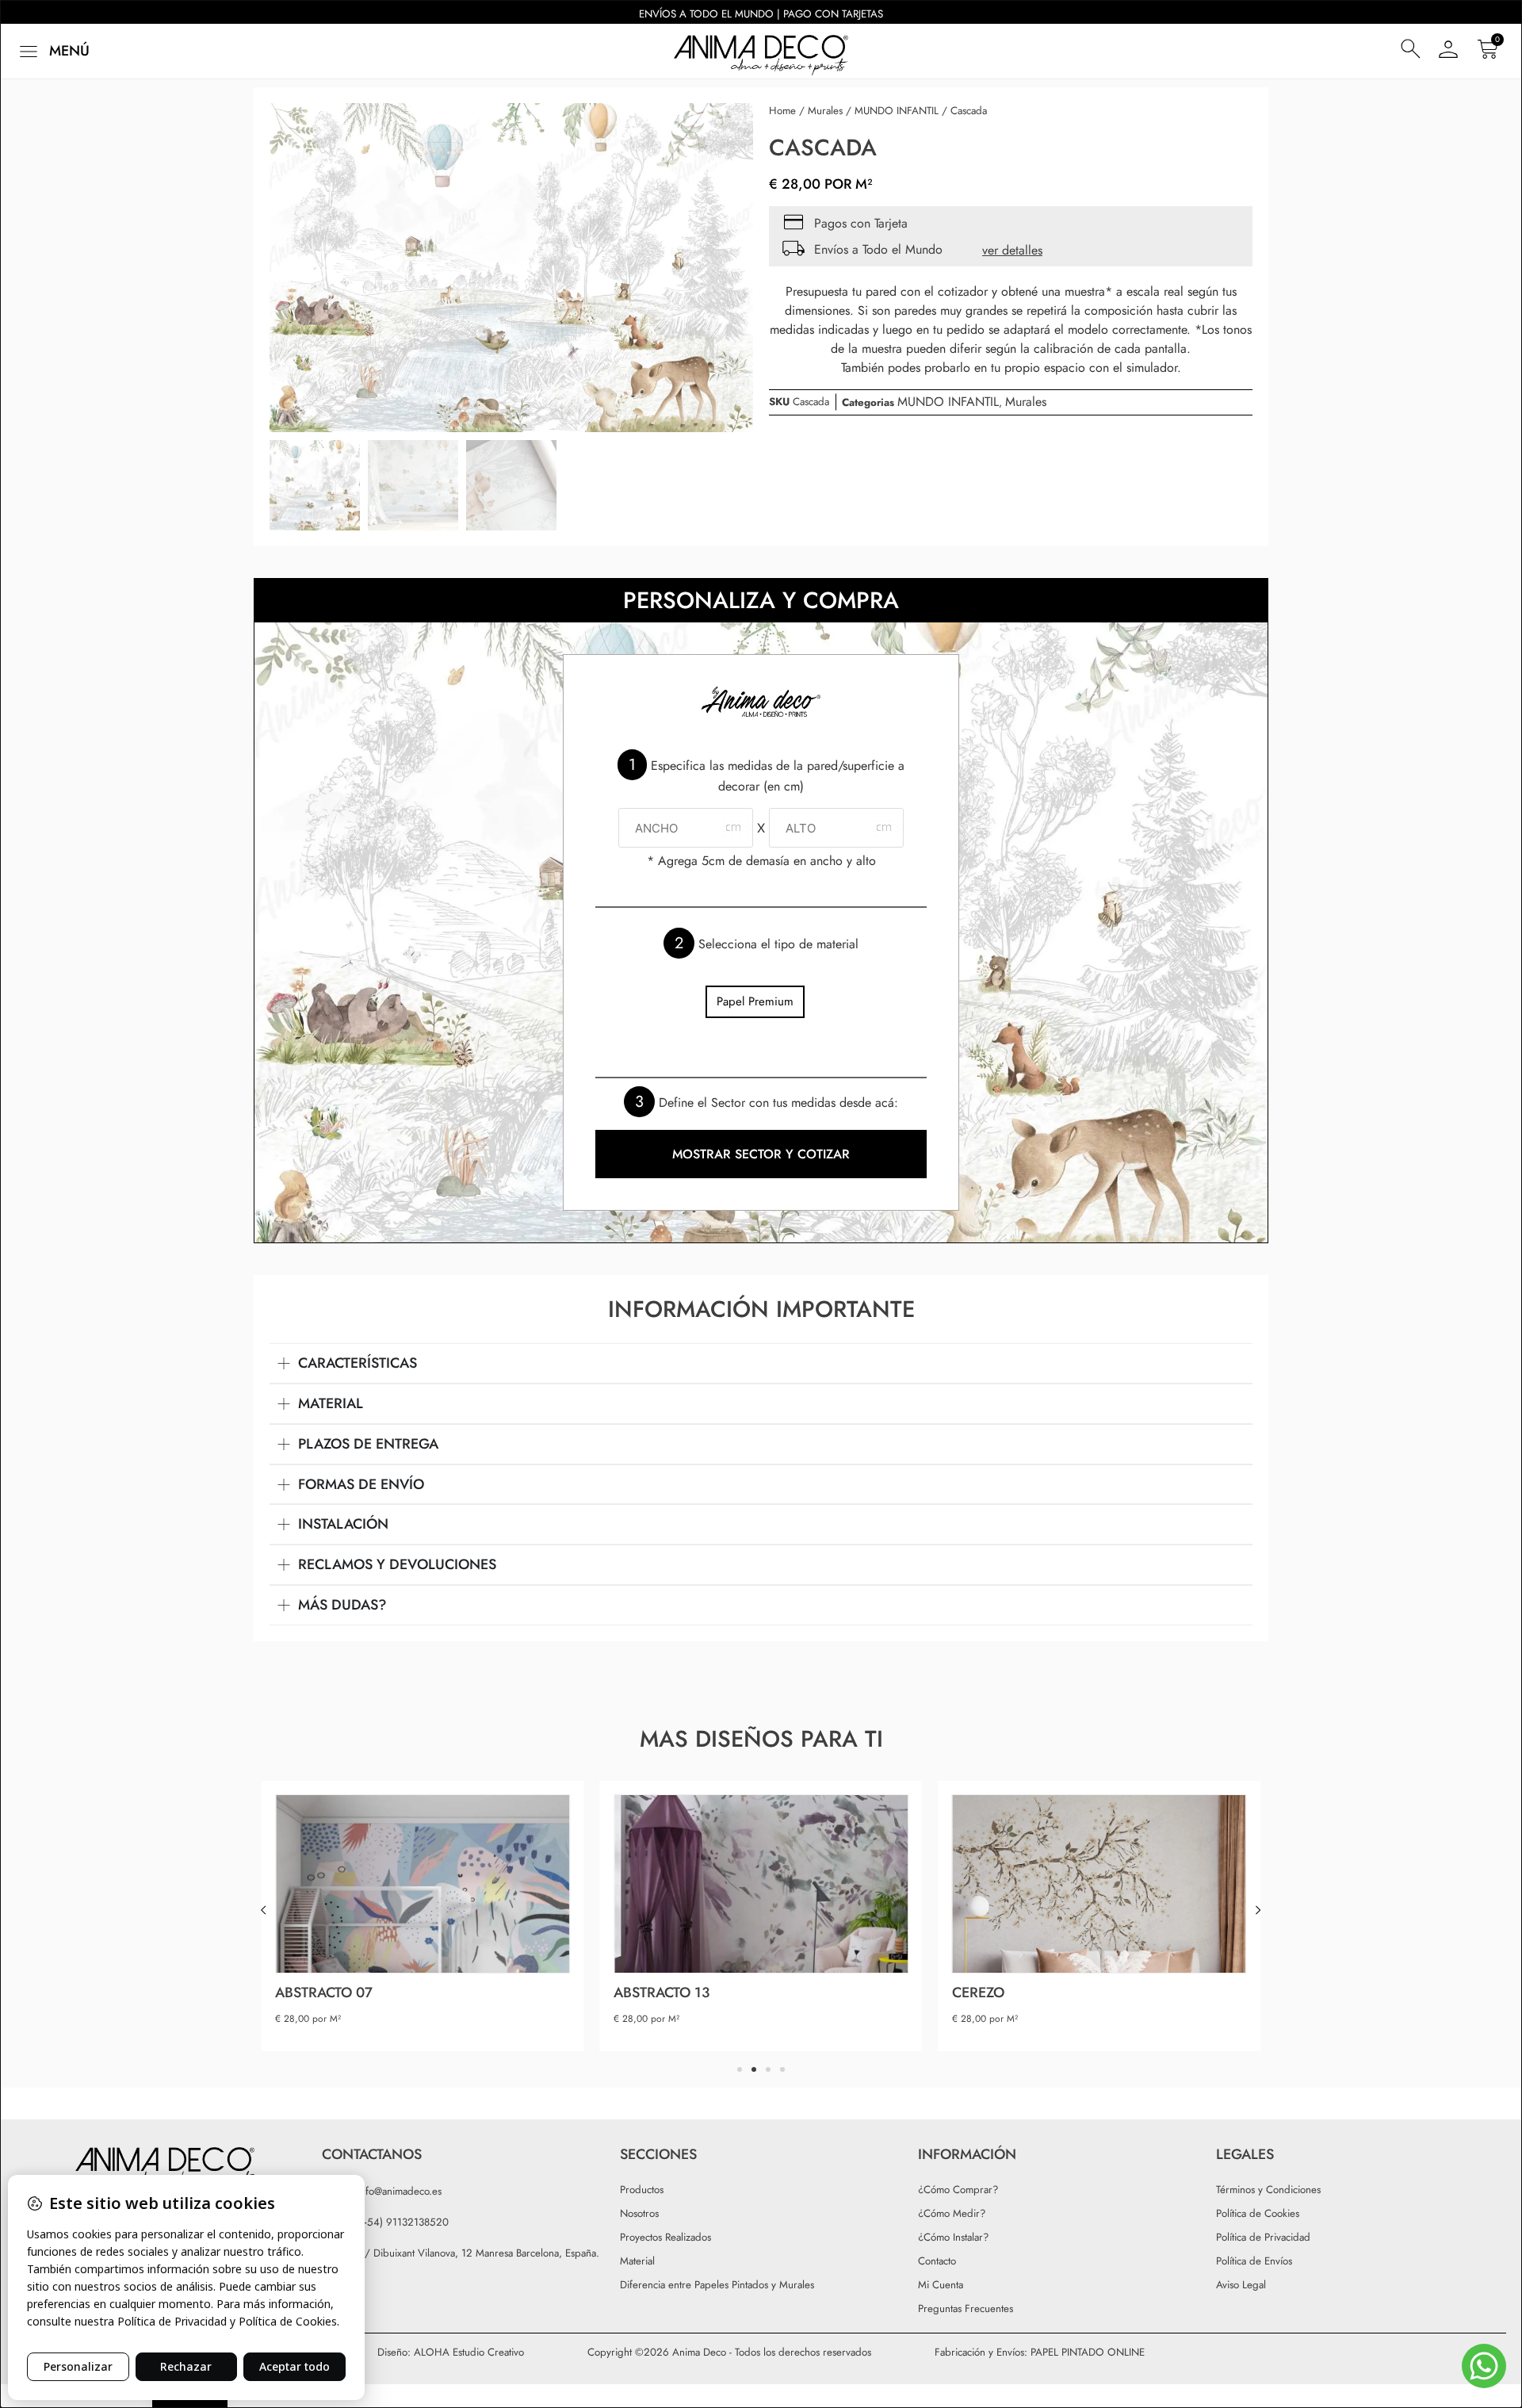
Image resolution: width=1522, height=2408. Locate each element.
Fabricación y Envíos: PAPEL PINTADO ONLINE (1040, 2352)
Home (782, 111)
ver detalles (1012, 250)
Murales (825, 111)
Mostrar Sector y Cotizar (761, 1154)
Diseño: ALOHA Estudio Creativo (451, 2352)
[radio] (755, 1002)
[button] (53, 51)
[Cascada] (511, 268)
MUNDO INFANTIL (897, 111)
